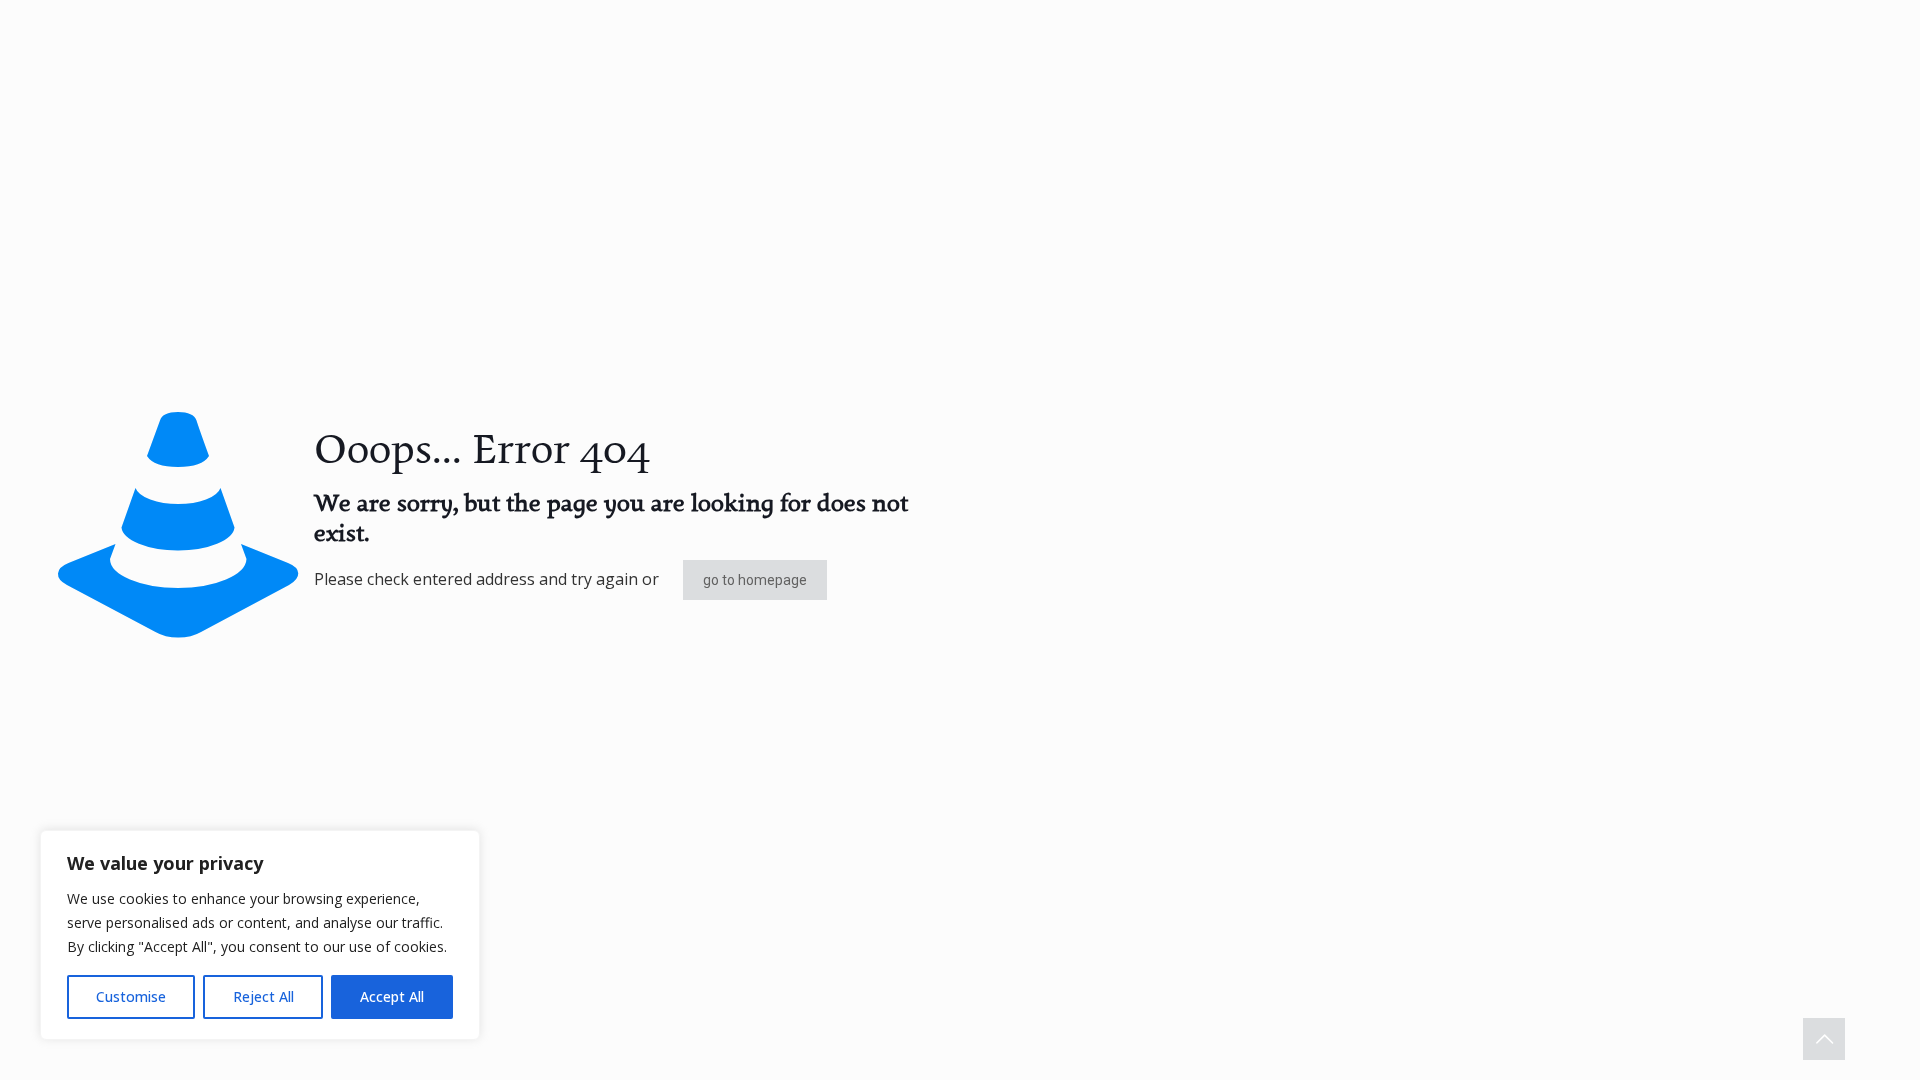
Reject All (263, 996)
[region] (260, 935)
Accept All (392, 996)
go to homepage (755, 580)
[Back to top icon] (1824, 1039)
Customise (131, 996)
